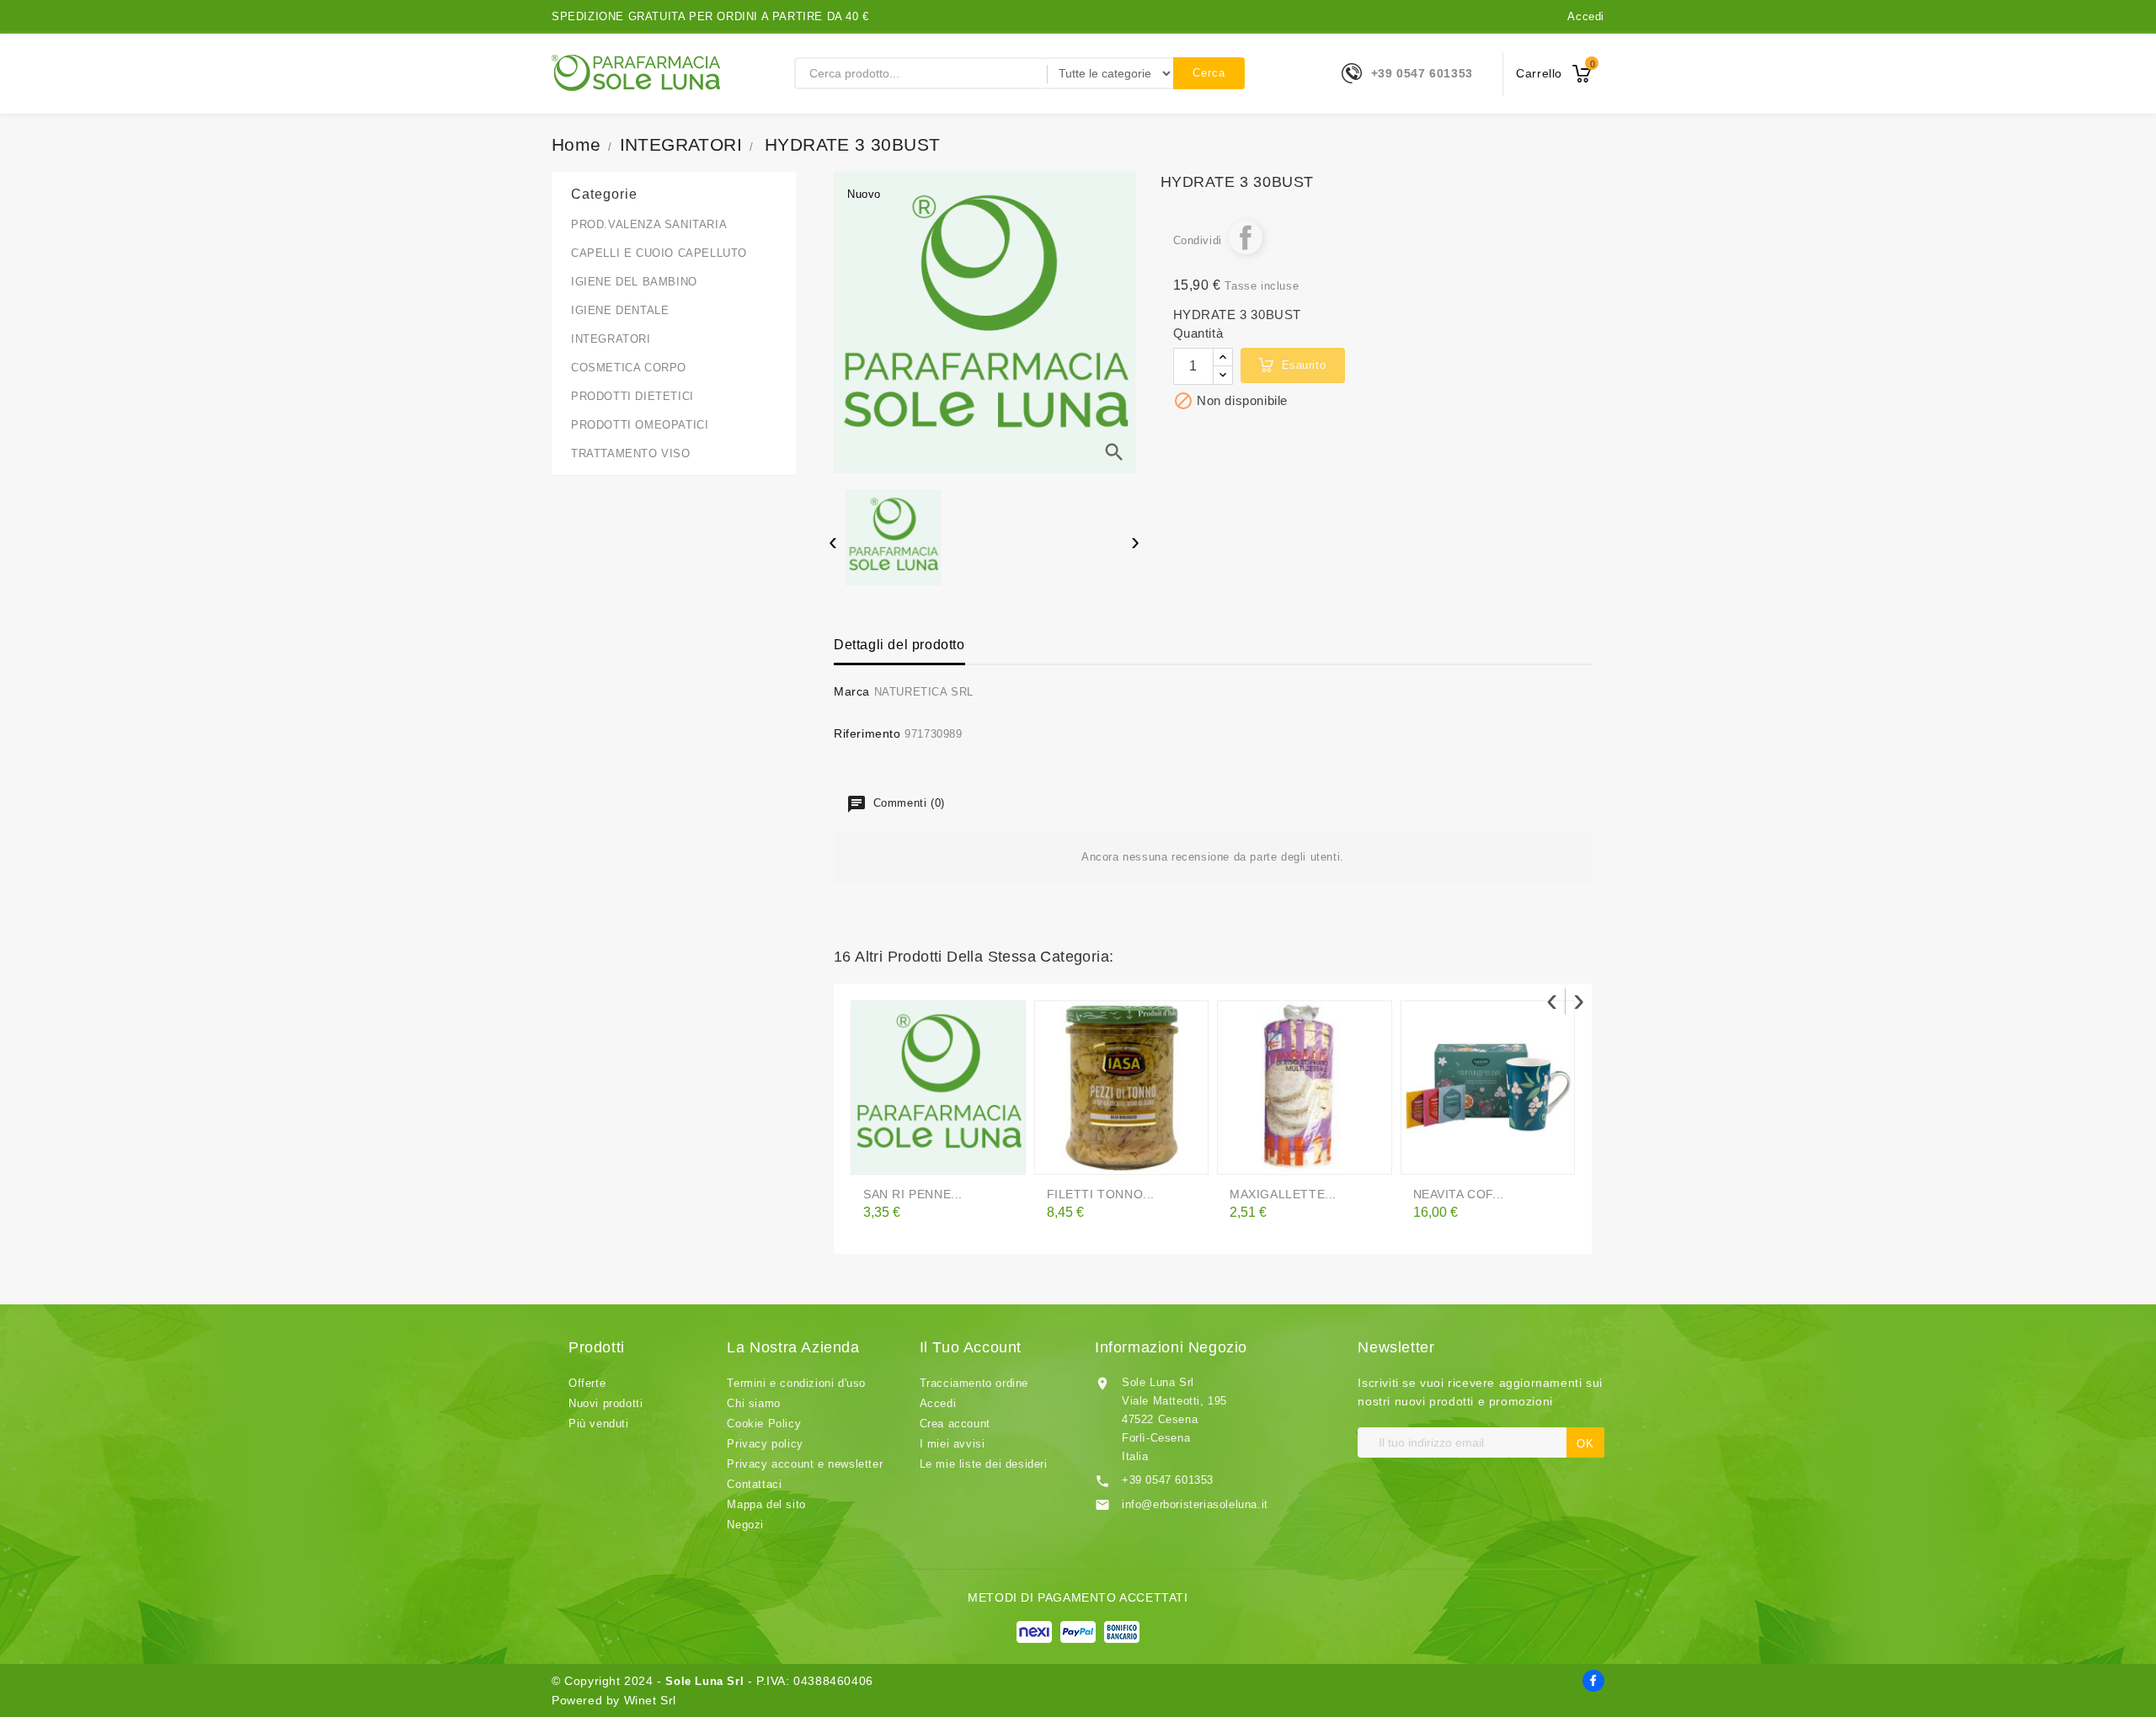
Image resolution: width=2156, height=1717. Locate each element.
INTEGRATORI (611, 339)
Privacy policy (765, 1444)
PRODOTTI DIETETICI (632, 396)
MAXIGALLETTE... (1283, 1194)
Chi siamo (753, 1403)
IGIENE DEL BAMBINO (634, 282)
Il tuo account (971, 1347)
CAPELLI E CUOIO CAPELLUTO (659, 253)
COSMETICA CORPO (629, 368)
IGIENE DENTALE (620, 310)
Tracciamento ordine (974, 1383)
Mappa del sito (766, 1504)
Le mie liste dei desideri (984, 1464)
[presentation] (833, 544)
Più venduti (599, 1424)
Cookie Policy (764, 1424)
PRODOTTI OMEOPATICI (640, 425)
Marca (852, 691)
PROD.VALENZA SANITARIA (649, 224)
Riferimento (867, 733)
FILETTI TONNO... (1101, 1194)
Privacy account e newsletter (805, 1464)
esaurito (1304, 365)
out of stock (879, 1154)
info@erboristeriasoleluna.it (1195, 1504)
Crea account (955, 1424)
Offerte (587, 1383)
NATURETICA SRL (924, 692)
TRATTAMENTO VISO (631, 453)
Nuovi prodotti (606, 1403)
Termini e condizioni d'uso (796, 1383)
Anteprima (914, 1154)
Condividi (1246, 237)
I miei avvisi (953, 1444)
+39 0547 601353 (1422, 73)
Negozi (745, 1525)
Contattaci (754, 1484)
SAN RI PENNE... (913, 1194)
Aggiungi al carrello (1063, 1154)
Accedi (1586, 16)
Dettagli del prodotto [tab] (899, 645)
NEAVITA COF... (1459, 1194)
